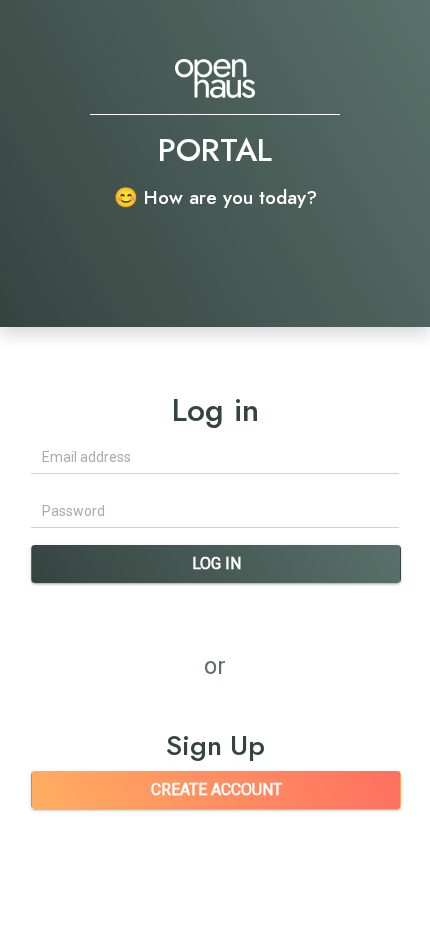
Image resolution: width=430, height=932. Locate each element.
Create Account (216, 789)
